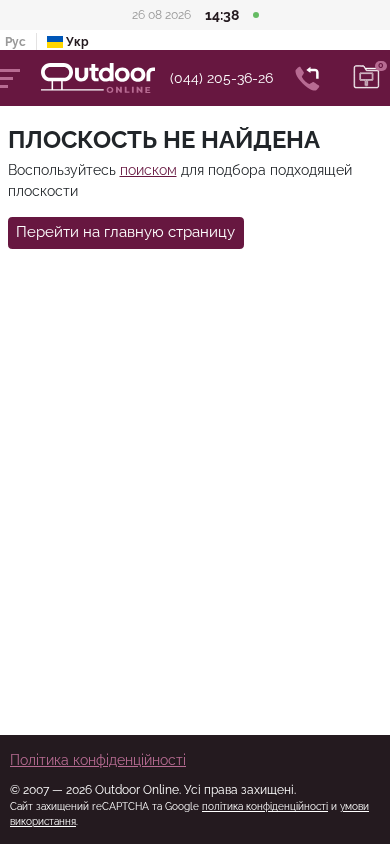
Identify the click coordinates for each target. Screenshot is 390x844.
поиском (148, 170)
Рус (15, 42)
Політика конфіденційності (98, 760)
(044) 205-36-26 (221, 78)
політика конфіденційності (265, 806)
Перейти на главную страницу (125, 232)
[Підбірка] (367, 78)
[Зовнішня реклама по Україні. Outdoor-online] (105, 78)
